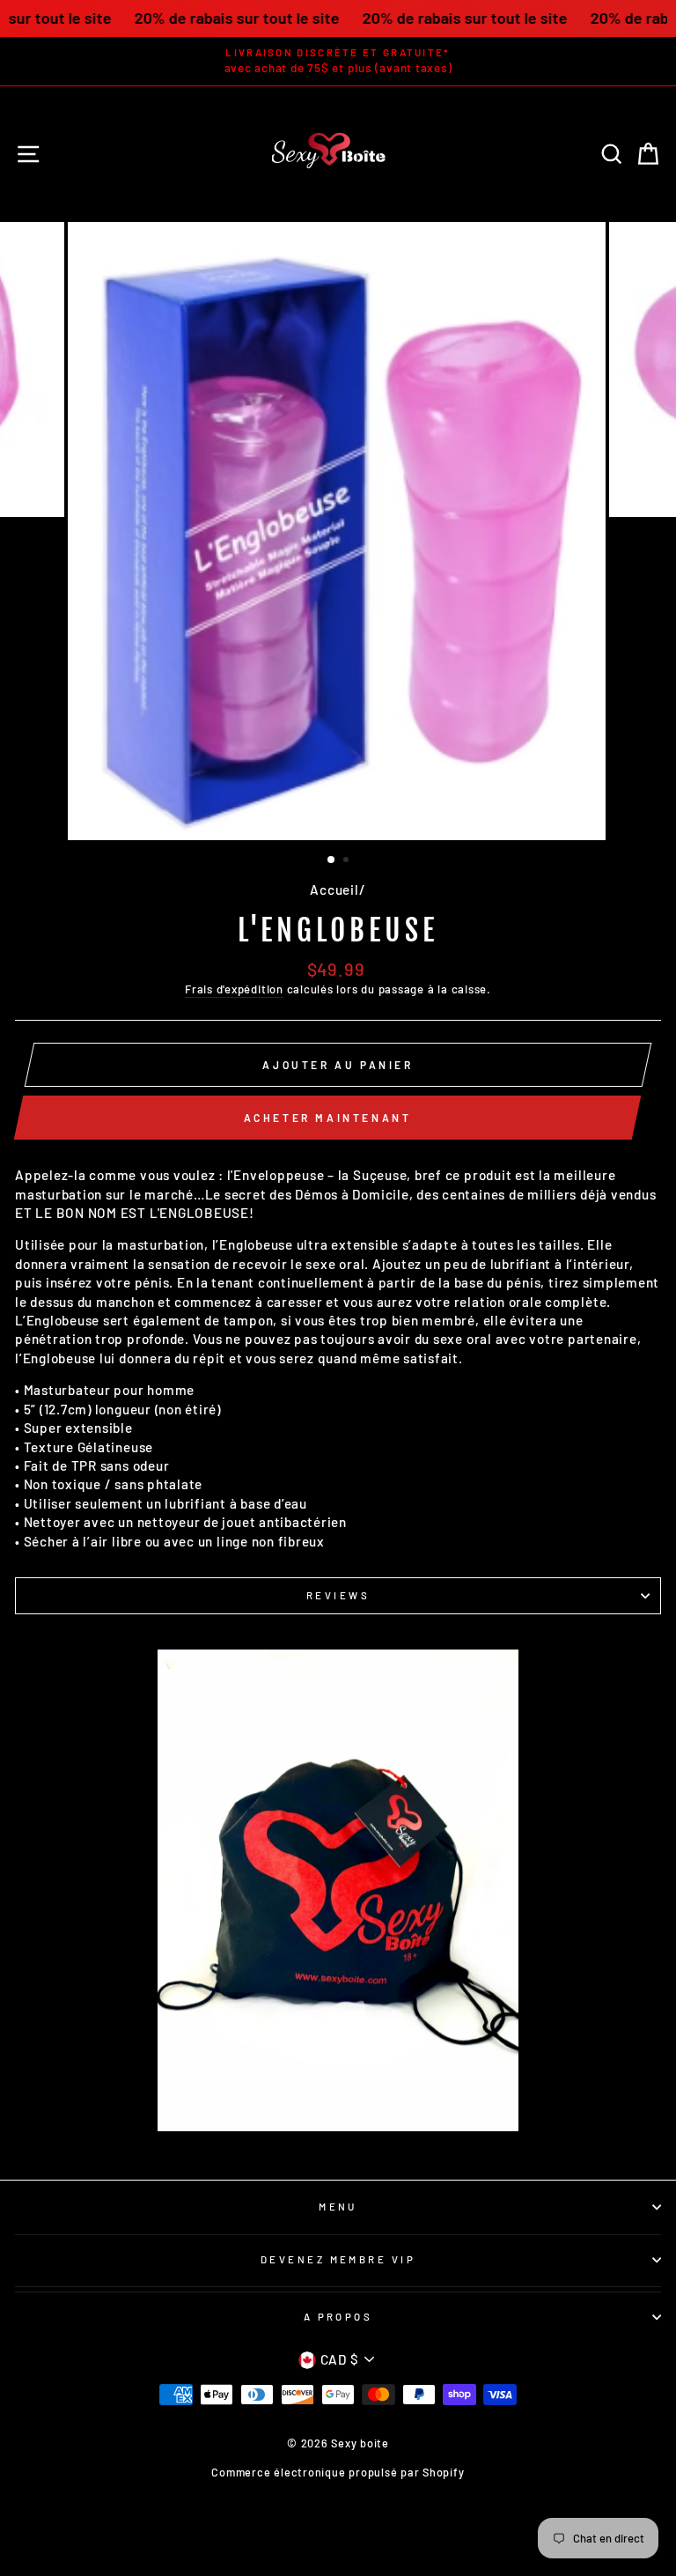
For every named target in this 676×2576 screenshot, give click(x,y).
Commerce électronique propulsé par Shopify (338, 2472)
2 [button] (348, 861)
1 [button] (332, 860)
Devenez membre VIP (338, 2259)
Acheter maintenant (328, 1118)
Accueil (334, 889)
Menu (338, 2207)
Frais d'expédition (234, 989)
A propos (338, 2317)
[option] (338, 61)
